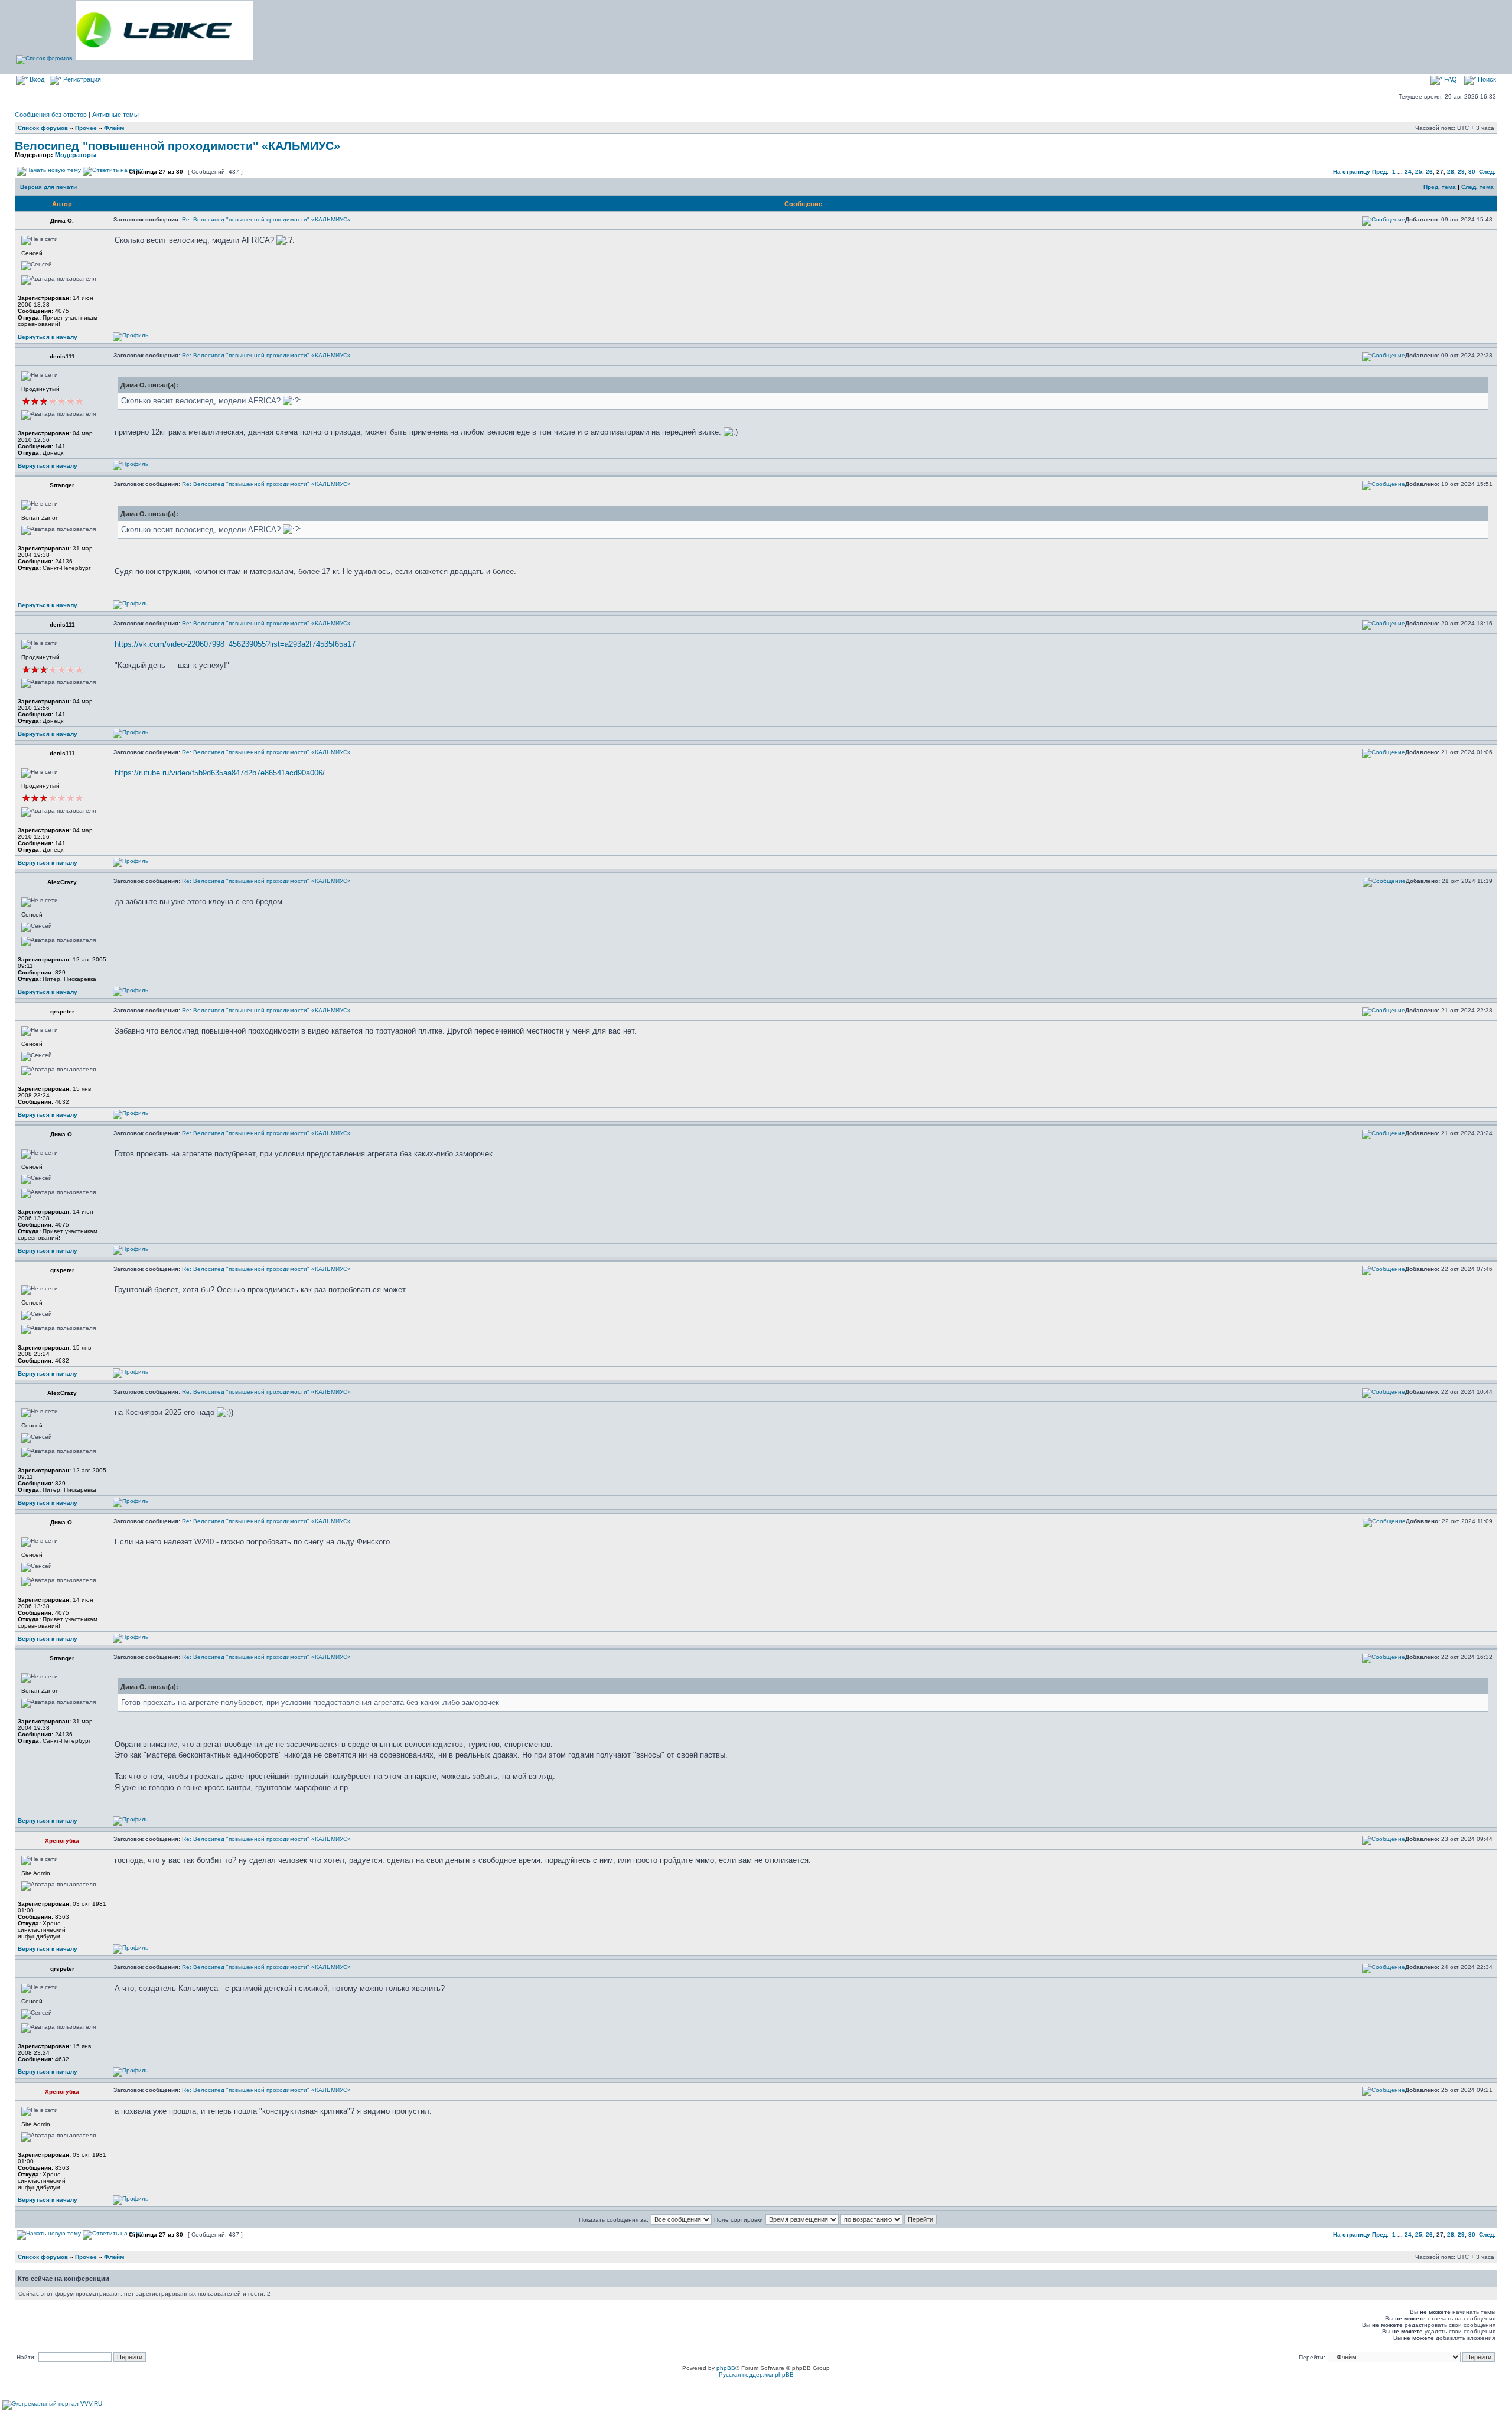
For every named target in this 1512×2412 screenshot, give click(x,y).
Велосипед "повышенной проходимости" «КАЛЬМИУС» (177, 146)
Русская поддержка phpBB (756, 2374)
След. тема (1477, 187)
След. (1487, 172)
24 (1408, 172)
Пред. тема (1440, 187)
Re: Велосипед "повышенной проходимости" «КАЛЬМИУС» (266, 219)
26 (1429, 172)
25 (1419, 172)
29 (1461, 172)
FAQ (1450, 79)
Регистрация (81, 79)
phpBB (726, 2368)
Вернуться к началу (48, 337)
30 (1472, 172)
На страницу (1352, 172)
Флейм (114, 128)
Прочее (86, 128)
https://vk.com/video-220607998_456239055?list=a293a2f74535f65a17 (235, 644)
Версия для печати (48, 187)
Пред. (1380, 172)
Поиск (1486, 79)
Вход (36, 79)
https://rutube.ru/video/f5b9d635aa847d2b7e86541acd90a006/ (220, 773)
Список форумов (43, 128)
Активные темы (115, 115)
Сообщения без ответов (51, 115)
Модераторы (76, 155)
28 (1451, 172)
